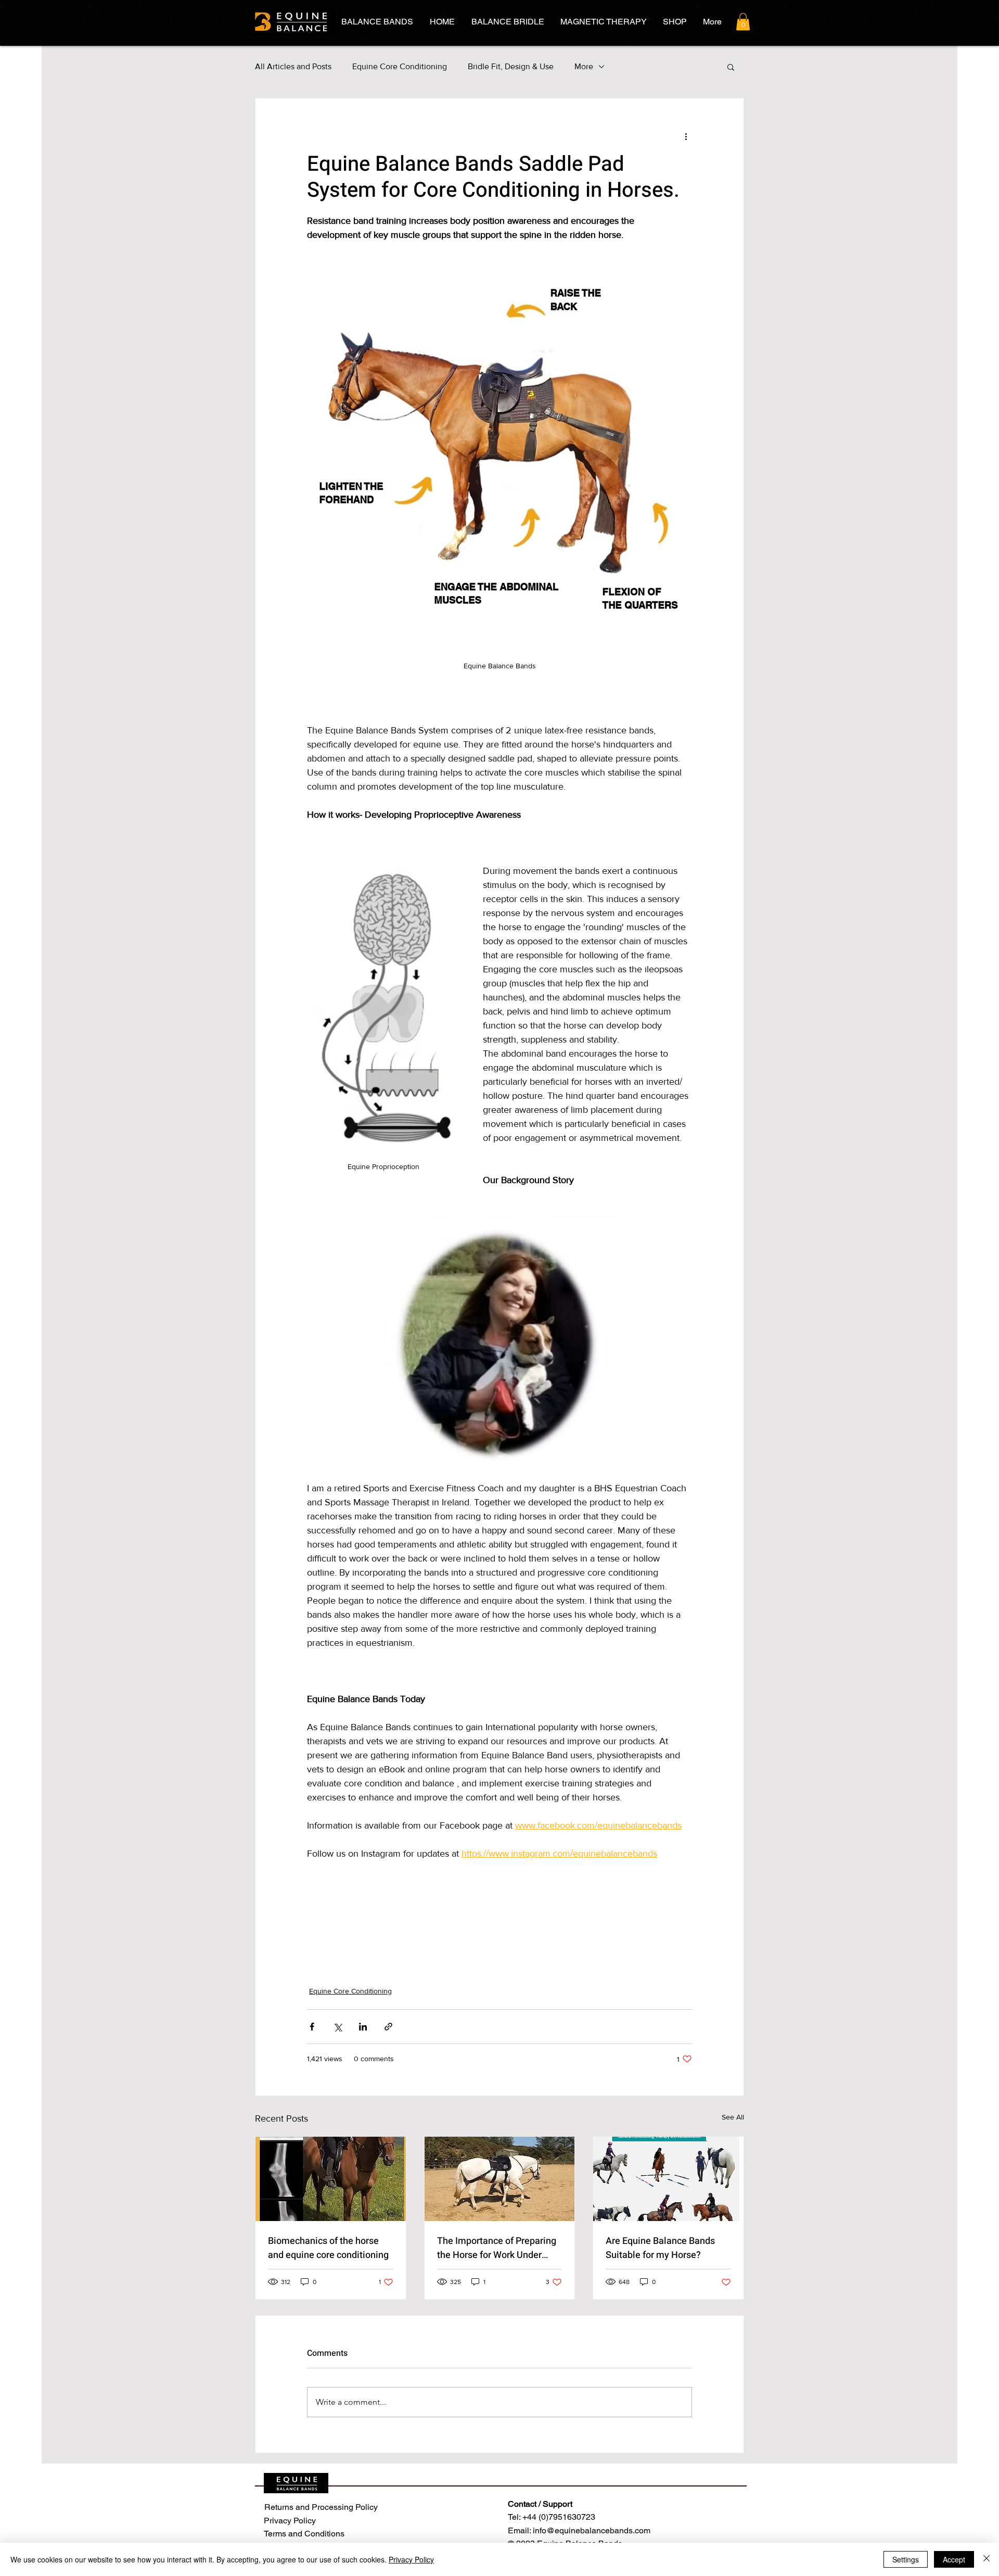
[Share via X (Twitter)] (337, 2027)
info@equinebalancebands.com (592, 2530)
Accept (954, 2559)
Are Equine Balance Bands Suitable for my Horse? (660, 2248)
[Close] (987, 2559)
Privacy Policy (411, 2559)
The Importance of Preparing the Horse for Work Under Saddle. (497, 2248)
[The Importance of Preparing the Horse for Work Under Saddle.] (500, 2179)
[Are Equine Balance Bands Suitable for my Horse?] (668, 2179)
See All (733, 2117)
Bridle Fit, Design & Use (511, 66)
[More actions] (686, 136)
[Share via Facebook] (312, 2027)
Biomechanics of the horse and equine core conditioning (328, 2248)
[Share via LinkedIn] (363, 2027)
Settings (906, 2559)
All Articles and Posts (293, 66)
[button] (743, 22)
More (584, 66)
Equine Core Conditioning (400, 66)
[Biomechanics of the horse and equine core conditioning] (331, 2179)
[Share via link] (388, 2027)
